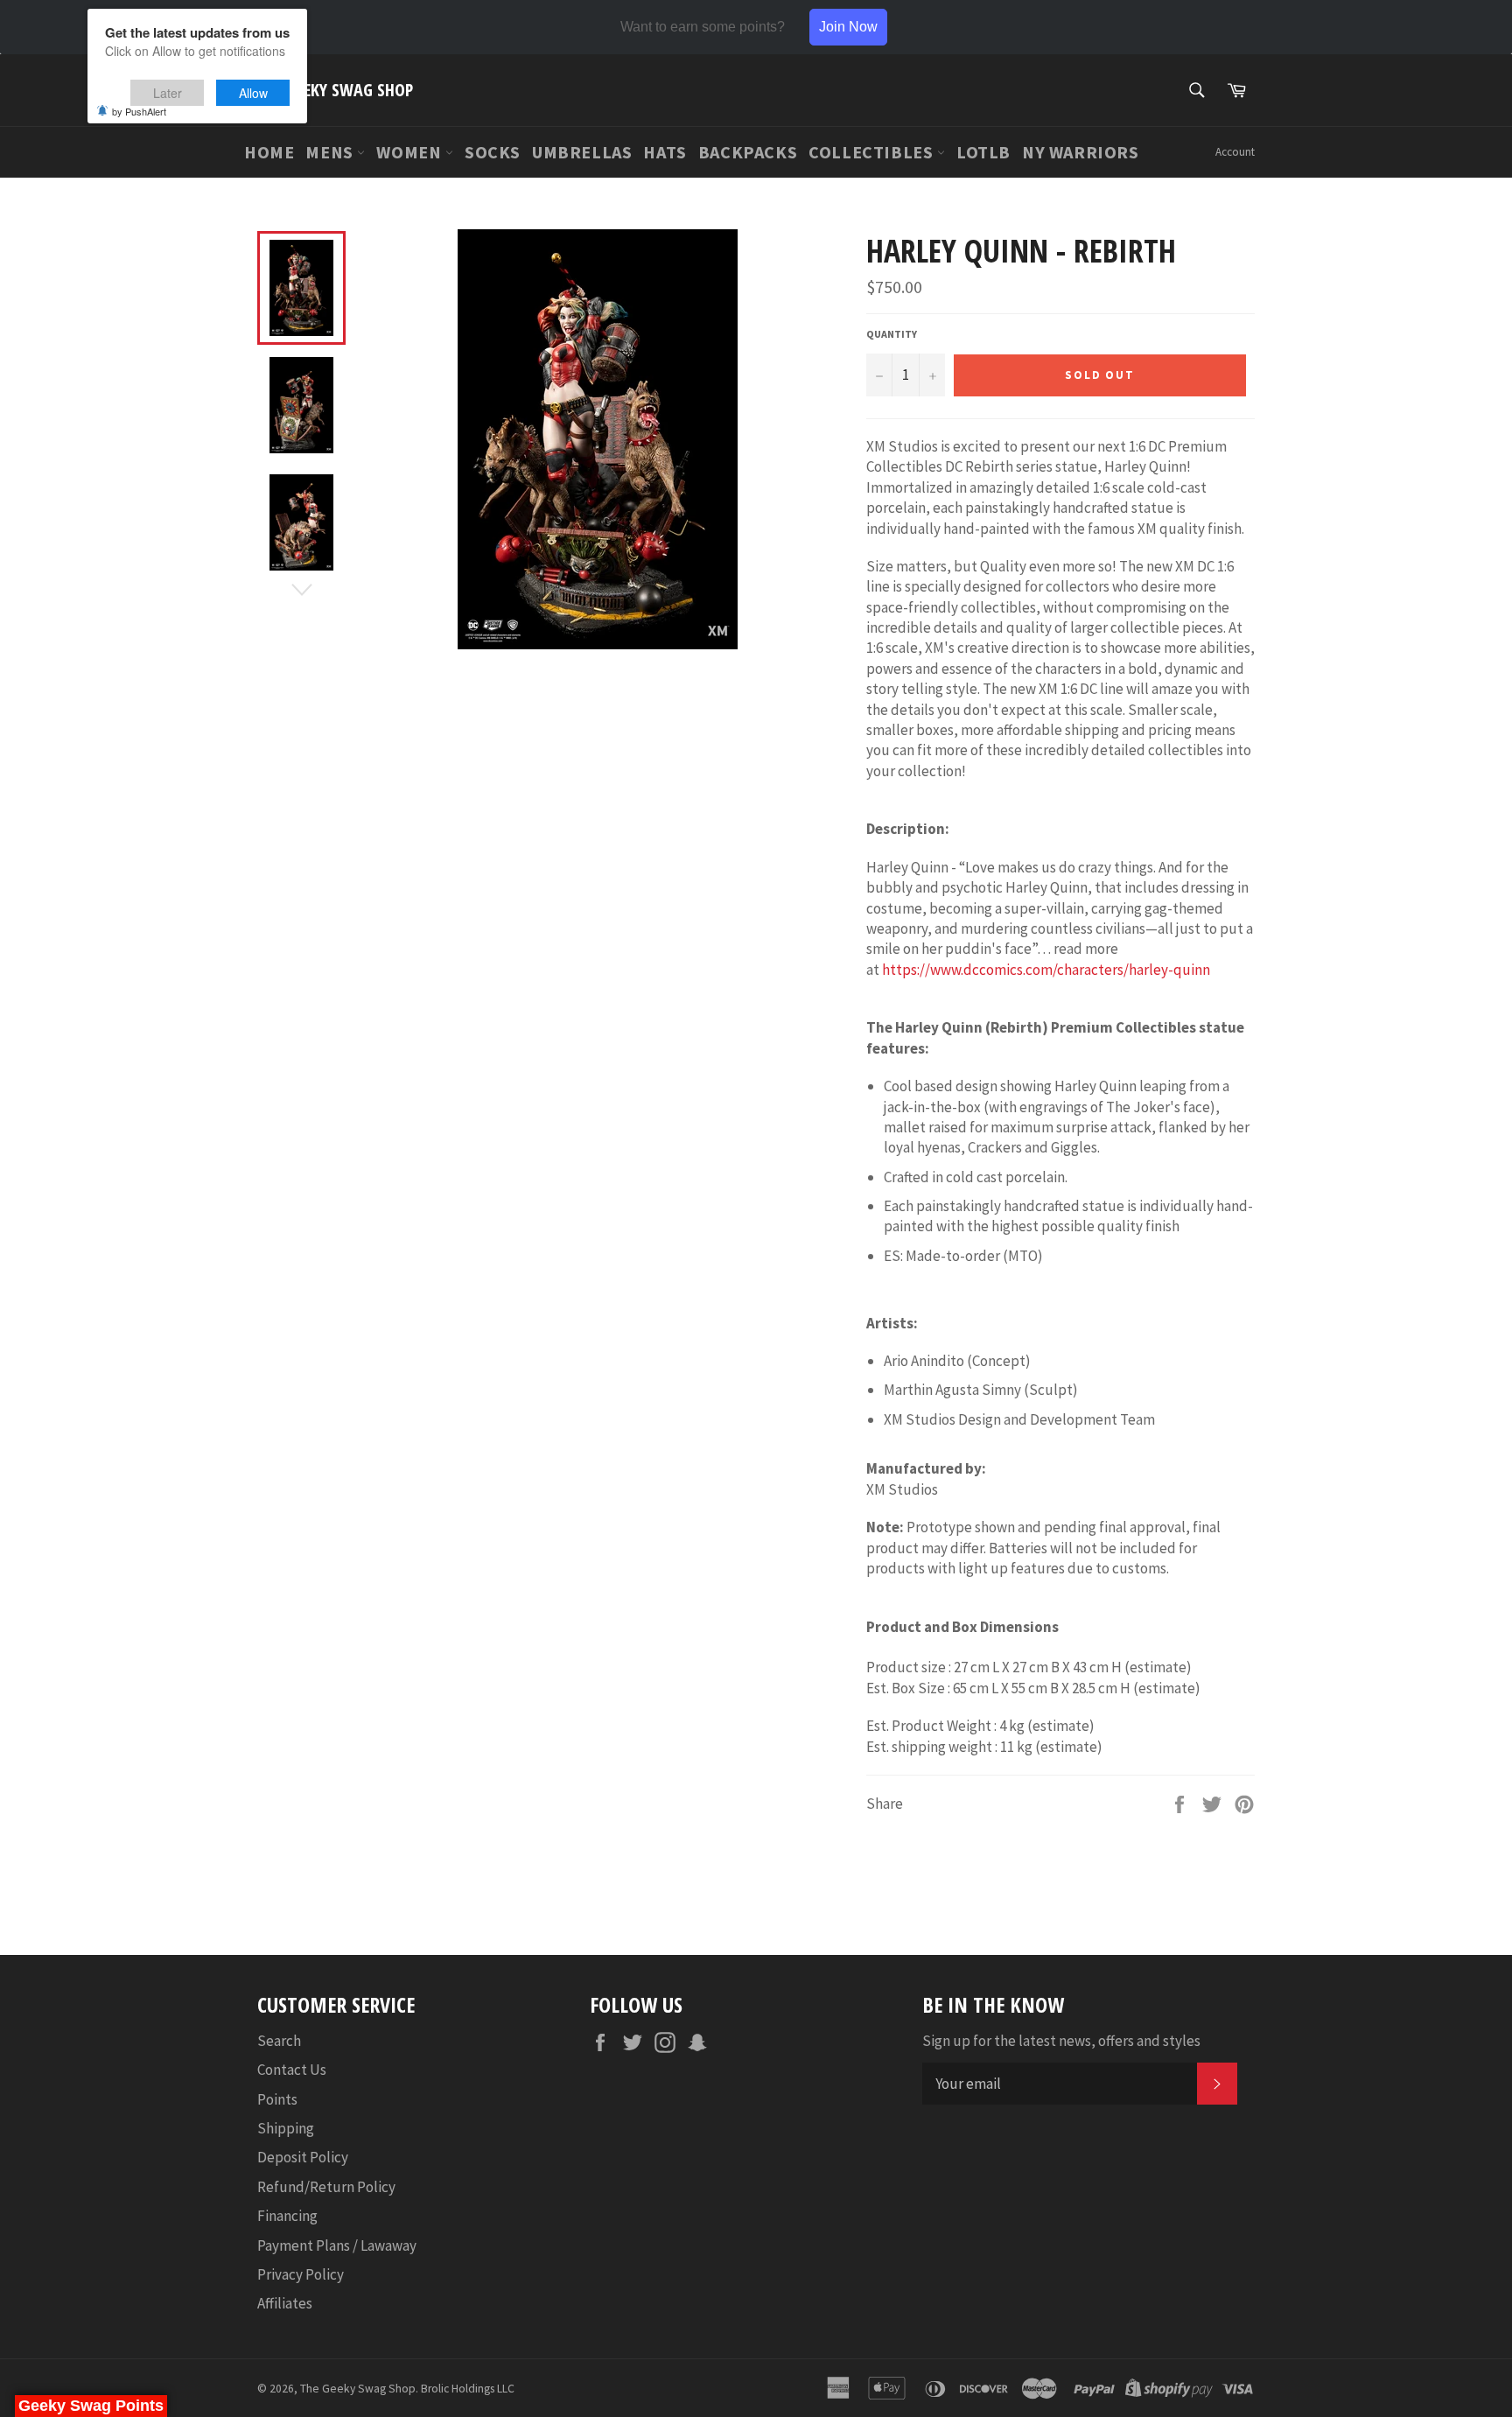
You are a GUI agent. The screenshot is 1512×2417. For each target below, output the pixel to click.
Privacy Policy (301, 2274)
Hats (665, 152)
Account (1235, 152)
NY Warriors (1081, 152)
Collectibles (873, 152)
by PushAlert (139, 111)
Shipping (286, 2128)
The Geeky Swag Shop (335, 90)
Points (277, 2099)
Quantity (892, 334)
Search (279, 2041)
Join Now (848, 27)
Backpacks (748, 152)
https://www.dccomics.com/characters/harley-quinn (1046, 970)
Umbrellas (582, 152)
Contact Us (292, 2070)
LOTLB (983, 152)
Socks (493, 152)
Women (411, 152)
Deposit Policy (303, 2157)
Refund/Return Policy (326, 2187)
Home (269, 152)
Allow (253, 93)
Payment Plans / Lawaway (337, 2245)
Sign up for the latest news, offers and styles (1061, 2041)
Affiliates (285, 2303)
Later (168, 93)
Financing (287, 2216)
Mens (331, 152)
